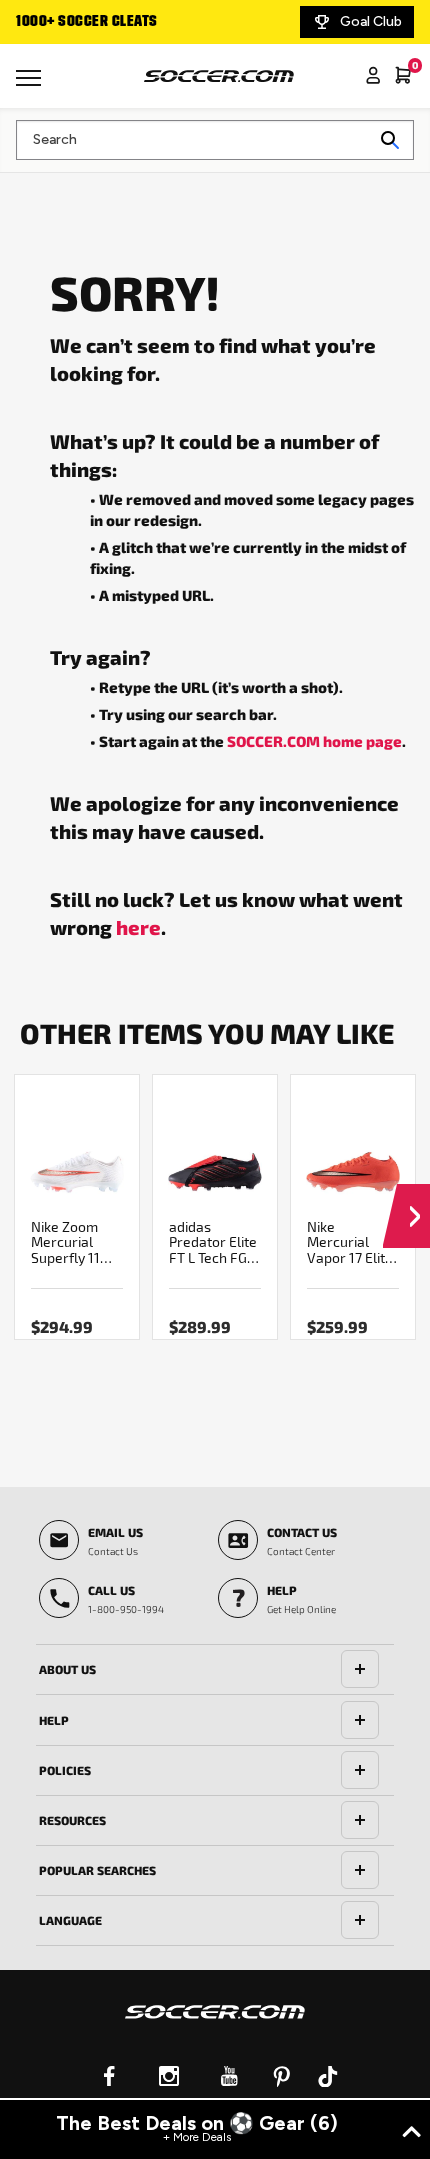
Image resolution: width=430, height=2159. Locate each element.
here (138, 927)
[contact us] (215, 2025)
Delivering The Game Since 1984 (223, 22)
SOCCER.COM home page (314, 741)
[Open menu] (31, 85)
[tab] (215, 1670)
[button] (406, 1197)
